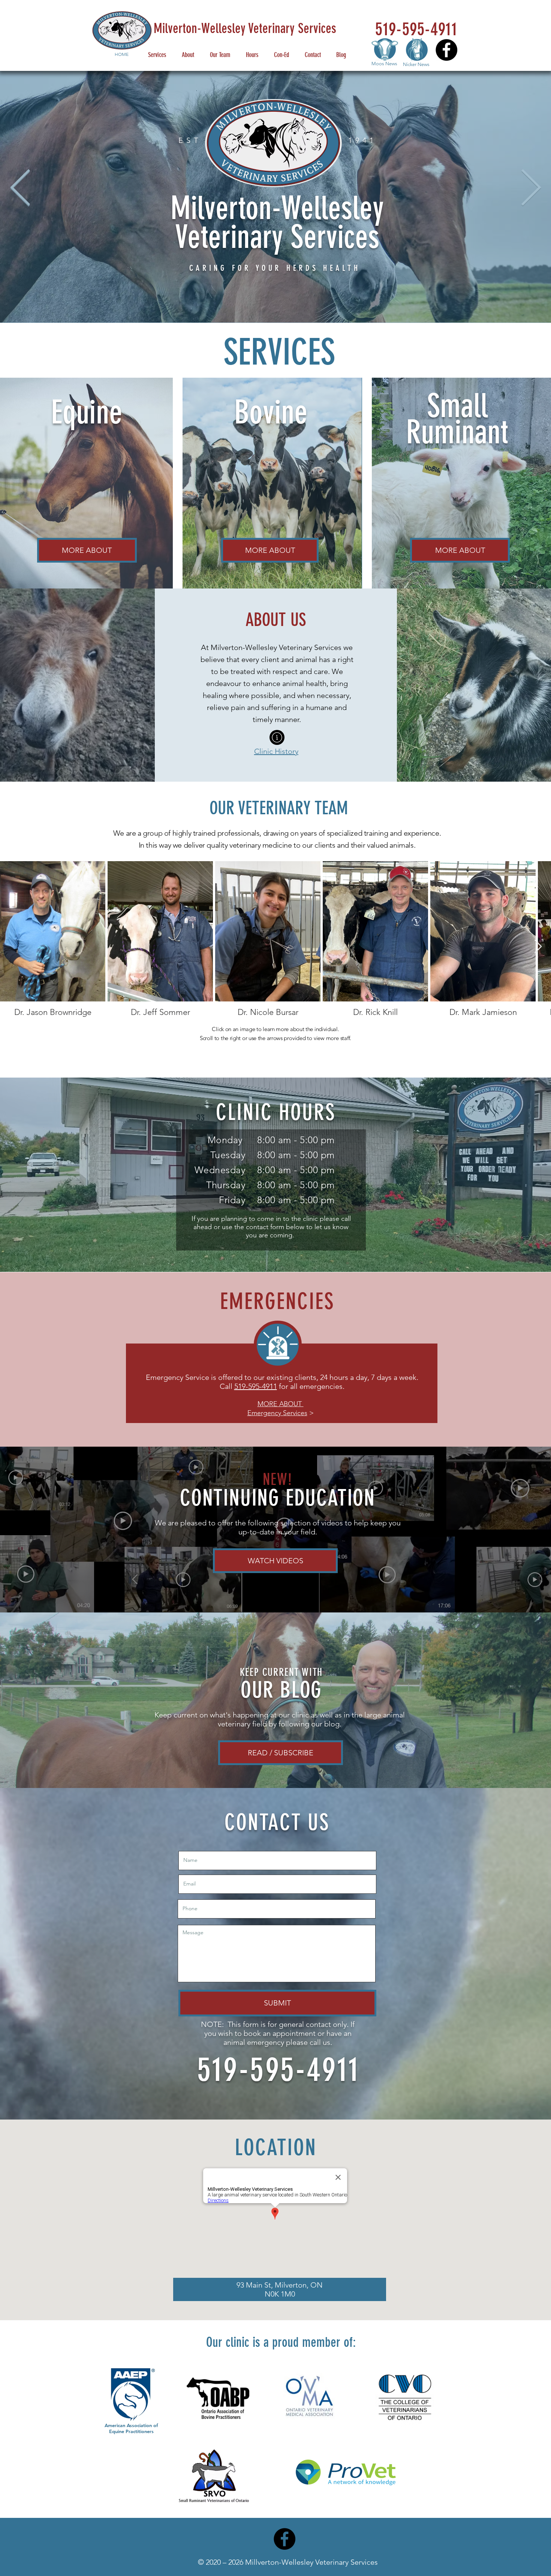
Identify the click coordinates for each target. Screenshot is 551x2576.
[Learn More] (277, 737)
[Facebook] (446, 50)
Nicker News (416, 64)
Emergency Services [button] (277, 1413)
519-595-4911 (256, 1386)
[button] (281, 1404)
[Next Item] (538, 947)
